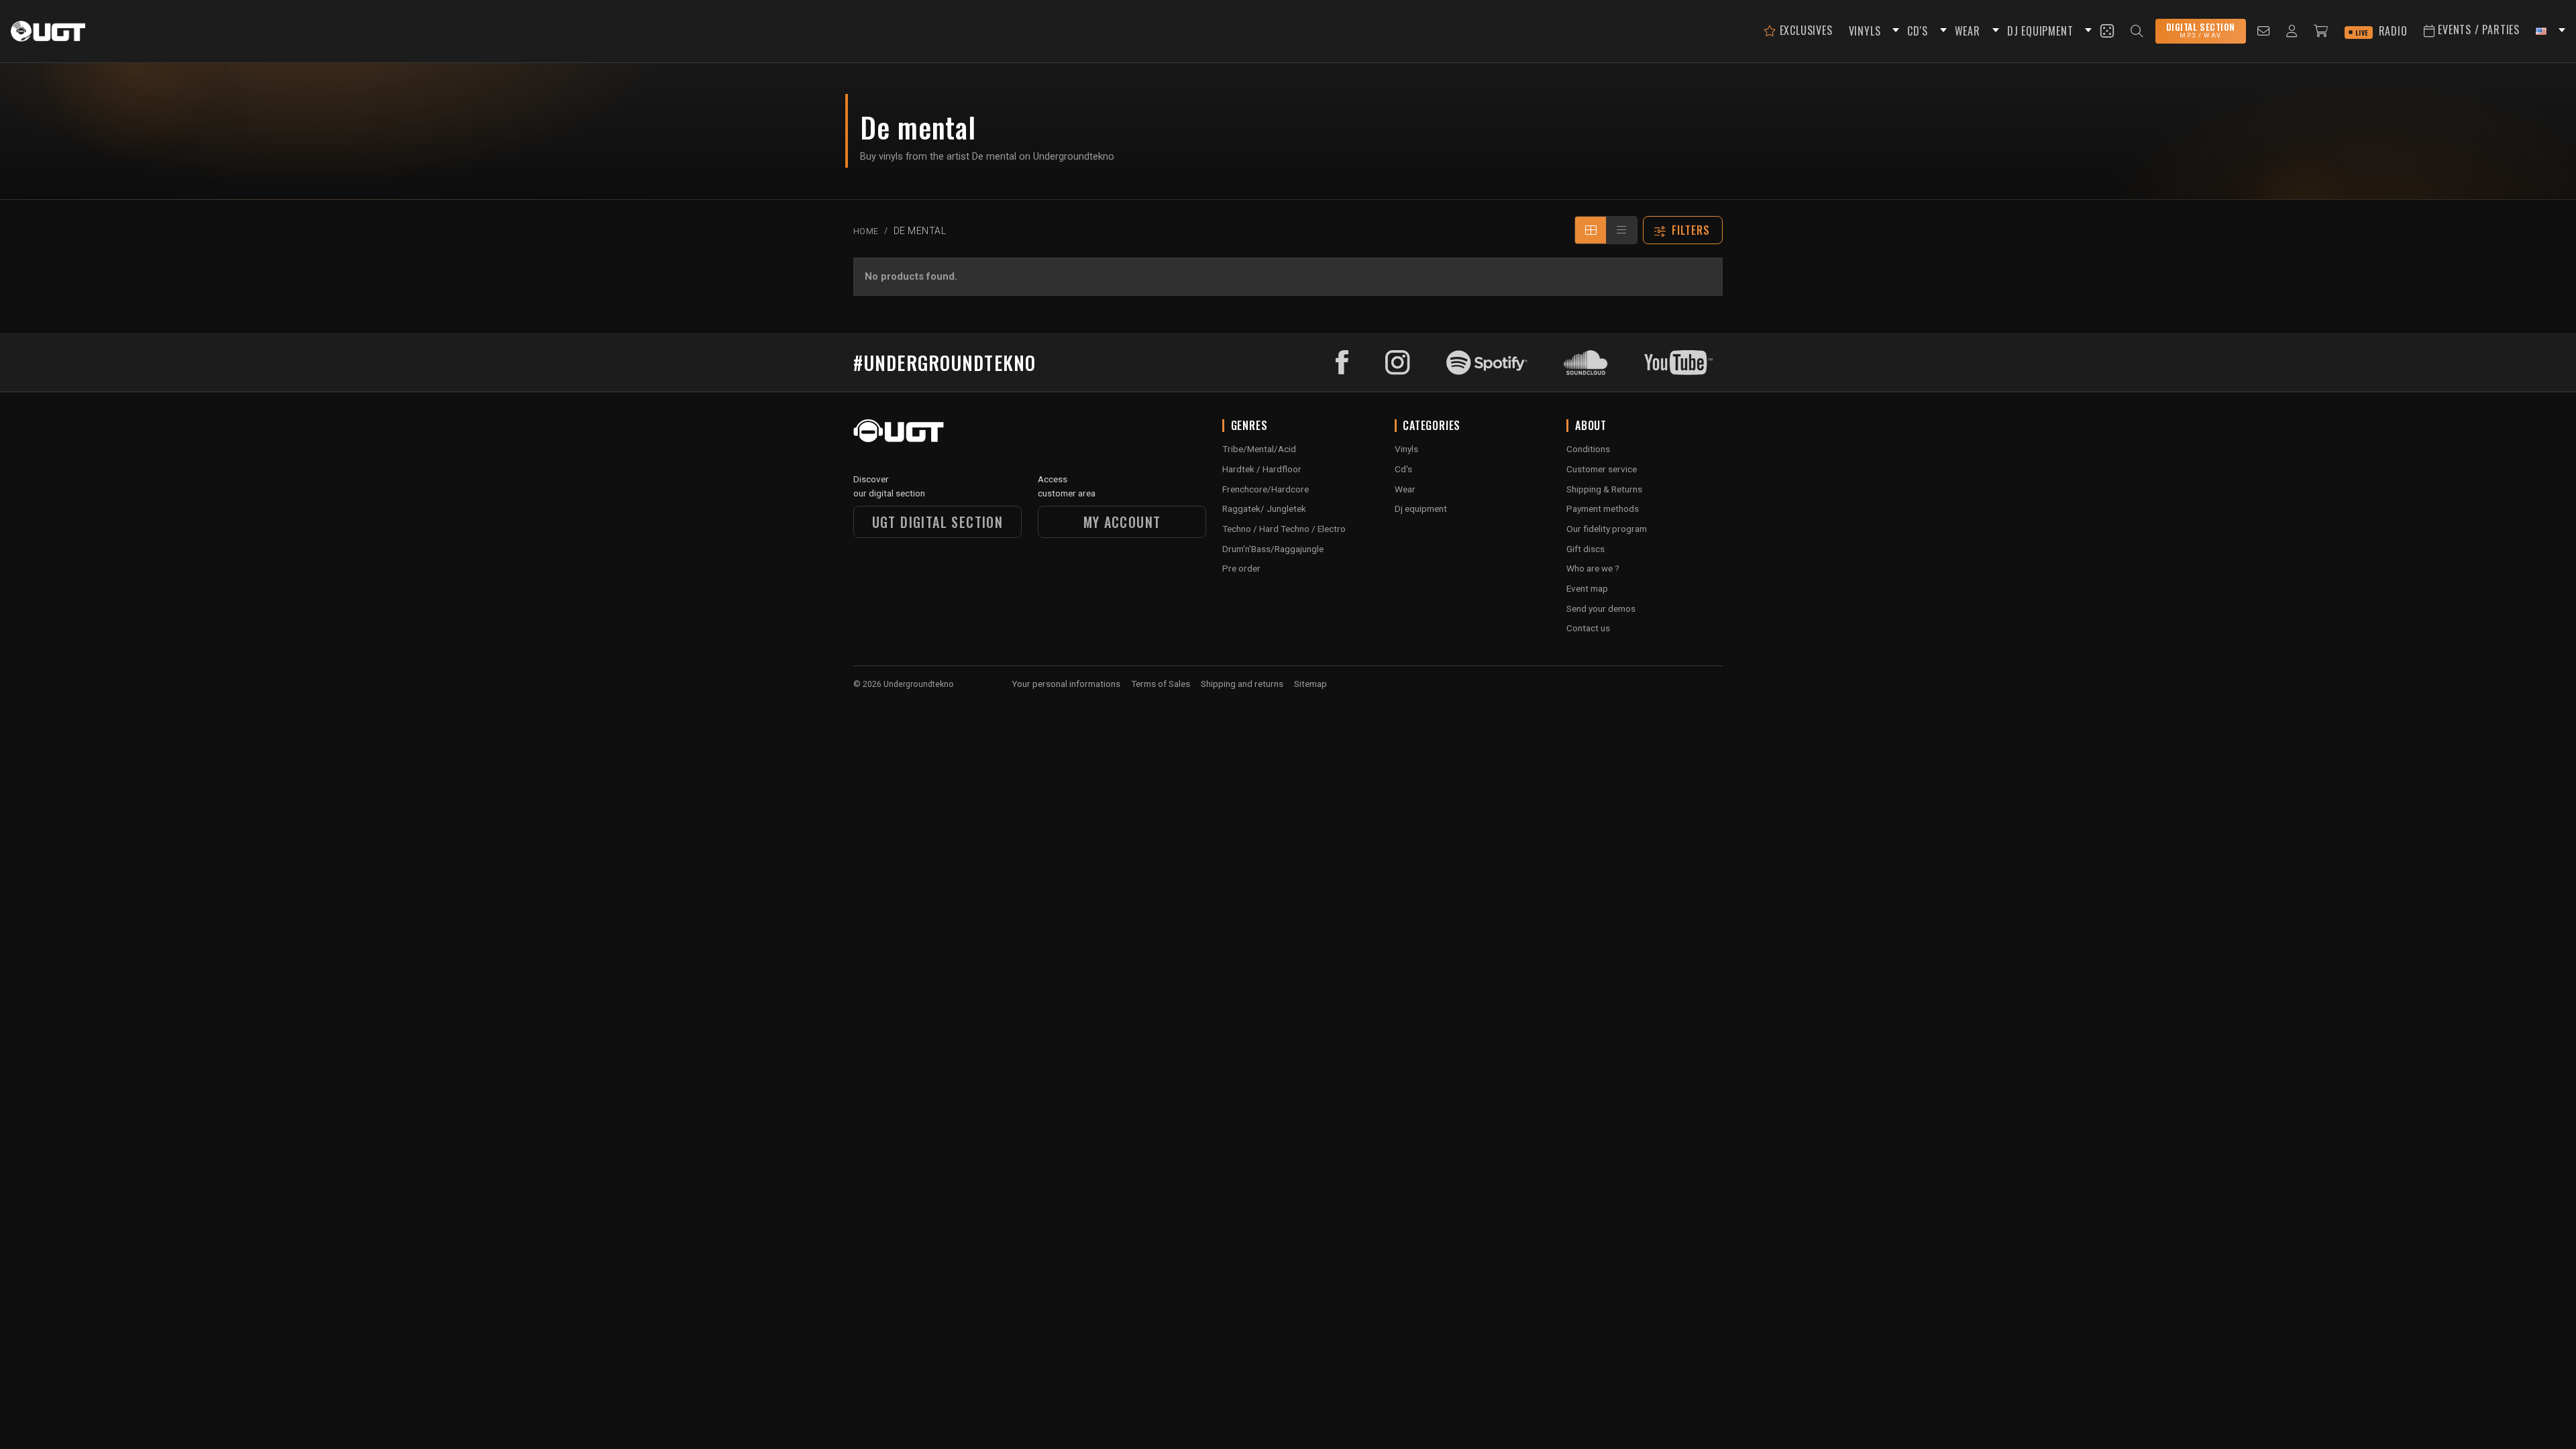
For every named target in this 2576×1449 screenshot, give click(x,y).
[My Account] (2292, 31)
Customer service (1602, 469)
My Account (1122, 522)
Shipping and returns (1242, 684)
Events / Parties (2477, 30)
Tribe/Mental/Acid (1259, 449)
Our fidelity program (1607, 529)
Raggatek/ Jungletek (1264, 508)
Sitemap (1310, 684)
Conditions (1588, 449)
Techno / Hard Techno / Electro (1284, 529)
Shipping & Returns (1604, 489)
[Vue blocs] (1591, 230)
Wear (1405, 489)
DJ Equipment (2040, 31)
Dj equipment (1421, 508)
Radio (2381, 31)
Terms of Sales (1161, 684)
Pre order (1241, 568)
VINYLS (1865, 31)
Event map (1587, 588)
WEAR (1968, 31)
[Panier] (2321, 31)
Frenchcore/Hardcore (1266, 489)
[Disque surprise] (2107, 31)
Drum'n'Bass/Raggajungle (1273, 549)
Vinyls (1406, 449)
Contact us (1588, 628)
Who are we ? (1593, 568)
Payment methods (1603, 508)
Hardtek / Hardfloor (1262, 469)
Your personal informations (1066, 684)
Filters (1691, 230)
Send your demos (1601, 608)
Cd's (1403, 469)
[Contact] (2264, 31)
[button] (1894, 31)
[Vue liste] (1621, 230)
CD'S (1917, 31)
